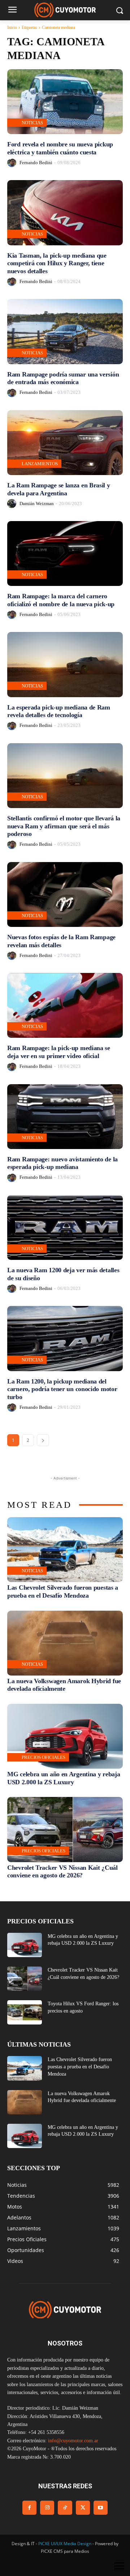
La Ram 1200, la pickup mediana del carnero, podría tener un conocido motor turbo (62, 1389)
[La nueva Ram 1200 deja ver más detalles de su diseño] (65, 1227)
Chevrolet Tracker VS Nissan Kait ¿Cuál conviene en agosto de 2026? (62, 1872)
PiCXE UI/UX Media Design (65, 2544)
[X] (83, 2508)
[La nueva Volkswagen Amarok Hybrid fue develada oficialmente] (65, 1643)
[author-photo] (13, 163)
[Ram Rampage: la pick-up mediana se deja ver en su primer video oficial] (65, 1005)
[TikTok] (65, 2508)
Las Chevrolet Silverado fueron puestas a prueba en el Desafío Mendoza (63, 1591)
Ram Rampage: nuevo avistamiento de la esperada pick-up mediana (62, 1163)
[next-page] (43, 1440)
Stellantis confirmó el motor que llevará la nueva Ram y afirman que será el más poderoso (64, 826)
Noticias (32, 123)
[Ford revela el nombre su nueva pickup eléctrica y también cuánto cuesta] (65, 102)
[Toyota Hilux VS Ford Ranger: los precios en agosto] (25, 2012)
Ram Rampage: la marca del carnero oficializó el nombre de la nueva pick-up (61, 600)
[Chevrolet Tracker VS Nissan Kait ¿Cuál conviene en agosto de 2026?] (65, 1829)
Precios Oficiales (44, 1757)
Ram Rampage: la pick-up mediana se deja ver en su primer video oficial (59, 1052)
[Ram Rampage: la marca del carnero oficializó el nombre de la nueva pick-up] (65, 554)
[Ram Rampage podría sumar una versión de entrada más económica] (65, 331)
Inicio (12, 28)
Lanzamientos (40, 464)
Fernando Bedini (36, 163)
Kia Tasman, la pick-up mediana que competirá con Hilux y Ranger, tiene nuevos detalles (57, 263)
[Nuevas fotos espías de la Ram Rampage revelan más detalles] (65, 894)
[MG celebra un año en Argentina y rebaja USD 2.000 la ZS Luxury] (65, 1736)
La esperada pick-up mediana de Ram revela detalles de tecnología (59, 711)
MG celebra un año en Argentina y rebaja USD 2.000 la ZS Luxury (64, 1778)
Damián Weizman (37, 503)
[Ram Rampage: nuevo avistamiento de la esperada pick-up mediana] (65, 1117)
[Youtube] (101, 2508)
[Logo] (65, 10)
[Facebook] (29, 2508)
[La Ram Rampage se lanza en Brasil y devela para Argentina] (65, 443)
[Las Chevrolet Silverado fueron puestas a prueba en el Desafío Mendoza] (65, 1550)
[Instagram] (47, 2508)
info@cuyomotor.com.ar (73, 2441)
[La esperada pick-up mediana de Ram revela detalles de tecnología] (65, 664)
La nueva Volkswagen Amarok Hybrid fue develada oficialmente (64, 1685)
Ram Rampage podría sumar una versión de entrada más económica (63, 378)
